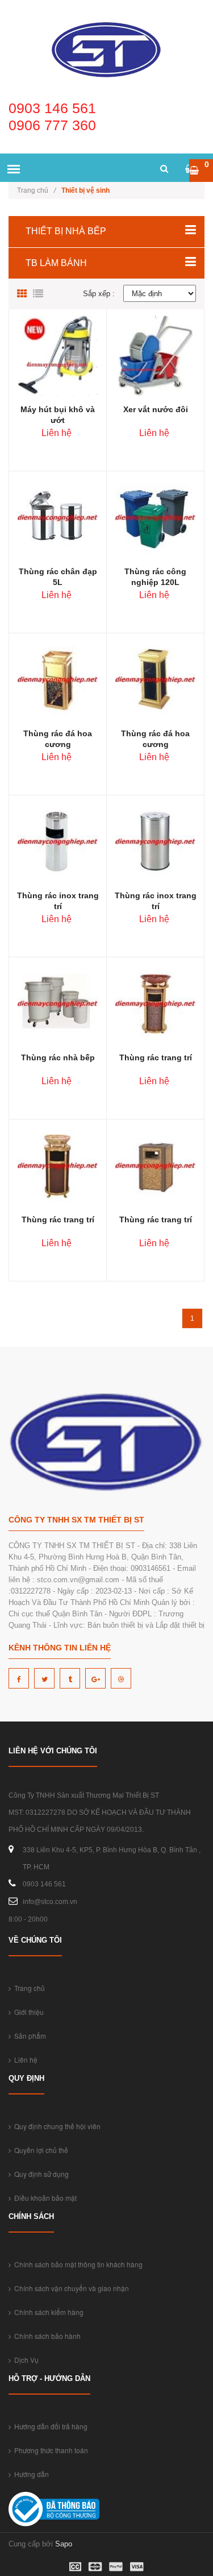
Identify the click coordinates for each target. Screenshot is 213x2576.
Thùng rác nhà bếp (58, 1057)
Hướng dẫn (30, 2474)
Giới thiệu (27, 2012)
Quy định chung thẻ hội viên (56, 2126)
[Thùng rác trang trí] (155, 1003)
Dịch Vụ (25, 2360)
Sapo (64, 2544)
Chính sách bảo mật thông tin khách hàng (77, 2264)
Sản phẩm (28, 2036)
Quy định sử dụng (40, 2174)
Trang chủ (36, 190)
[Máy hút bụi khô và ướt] (58, 355)
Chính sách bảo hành (46, 2336)
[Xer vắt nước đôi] (156, 355)
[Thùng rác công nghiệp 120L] (155, 517)
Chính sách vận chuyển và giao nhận (70, 2288)
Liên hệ (24, 2059)
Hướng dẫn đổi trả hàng (49, 2426)
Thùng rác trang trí (156, 1057)
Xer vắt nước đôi (156, 409)
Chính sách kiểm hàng (47, 2312)
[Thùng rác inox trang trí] (58, 841)
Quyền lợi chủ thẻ (39, 2150)
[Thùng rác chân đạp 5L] (58, 517)
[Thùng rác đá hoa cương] (58, 679)
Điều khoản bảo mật (44, 2198)
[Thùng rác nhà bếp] (58, 1003)
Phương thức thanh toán (49, 2450)
